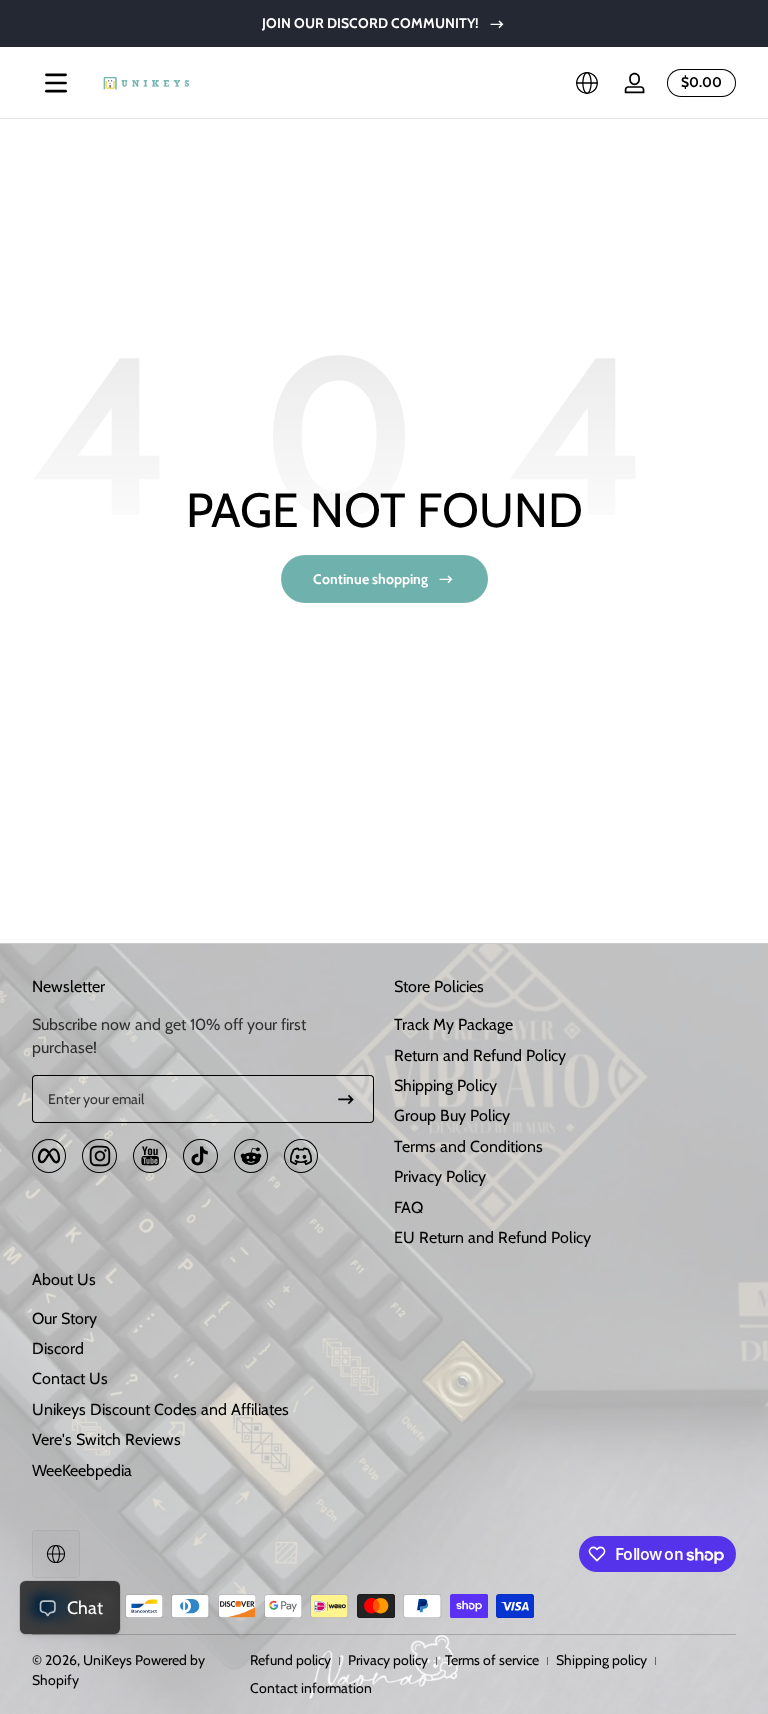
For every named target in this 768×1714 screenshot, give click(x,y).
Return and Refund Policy (480, 1055)
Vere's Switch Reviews (106, 1439)
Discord (58, 1348)
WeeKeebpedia (82, 1470)
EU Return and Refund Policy (492, 1237)
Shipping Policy (445, 1085)
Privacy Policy (440, 1176)
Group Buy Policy (452, 1115)
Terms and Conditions (468, 1146)
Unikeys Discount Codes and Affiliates (160, 1409)
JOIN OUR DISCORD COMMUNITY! (370, 23)
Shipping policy (601, 1660)
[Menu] (56, 83)
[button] (587, 83)
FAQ (408, 1207)
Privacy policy (388, 1660)
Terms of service (492, 1660)
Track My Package (453, 1024)
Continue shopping (370, 579)
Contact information (311, 1688)
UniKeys (107, 1660)
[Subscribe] (346, 1099)
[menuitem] (565, 1025)
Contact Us (70, 1378)
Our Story (64, 1318)
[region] (384, 23)
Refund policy (290, 1660)
